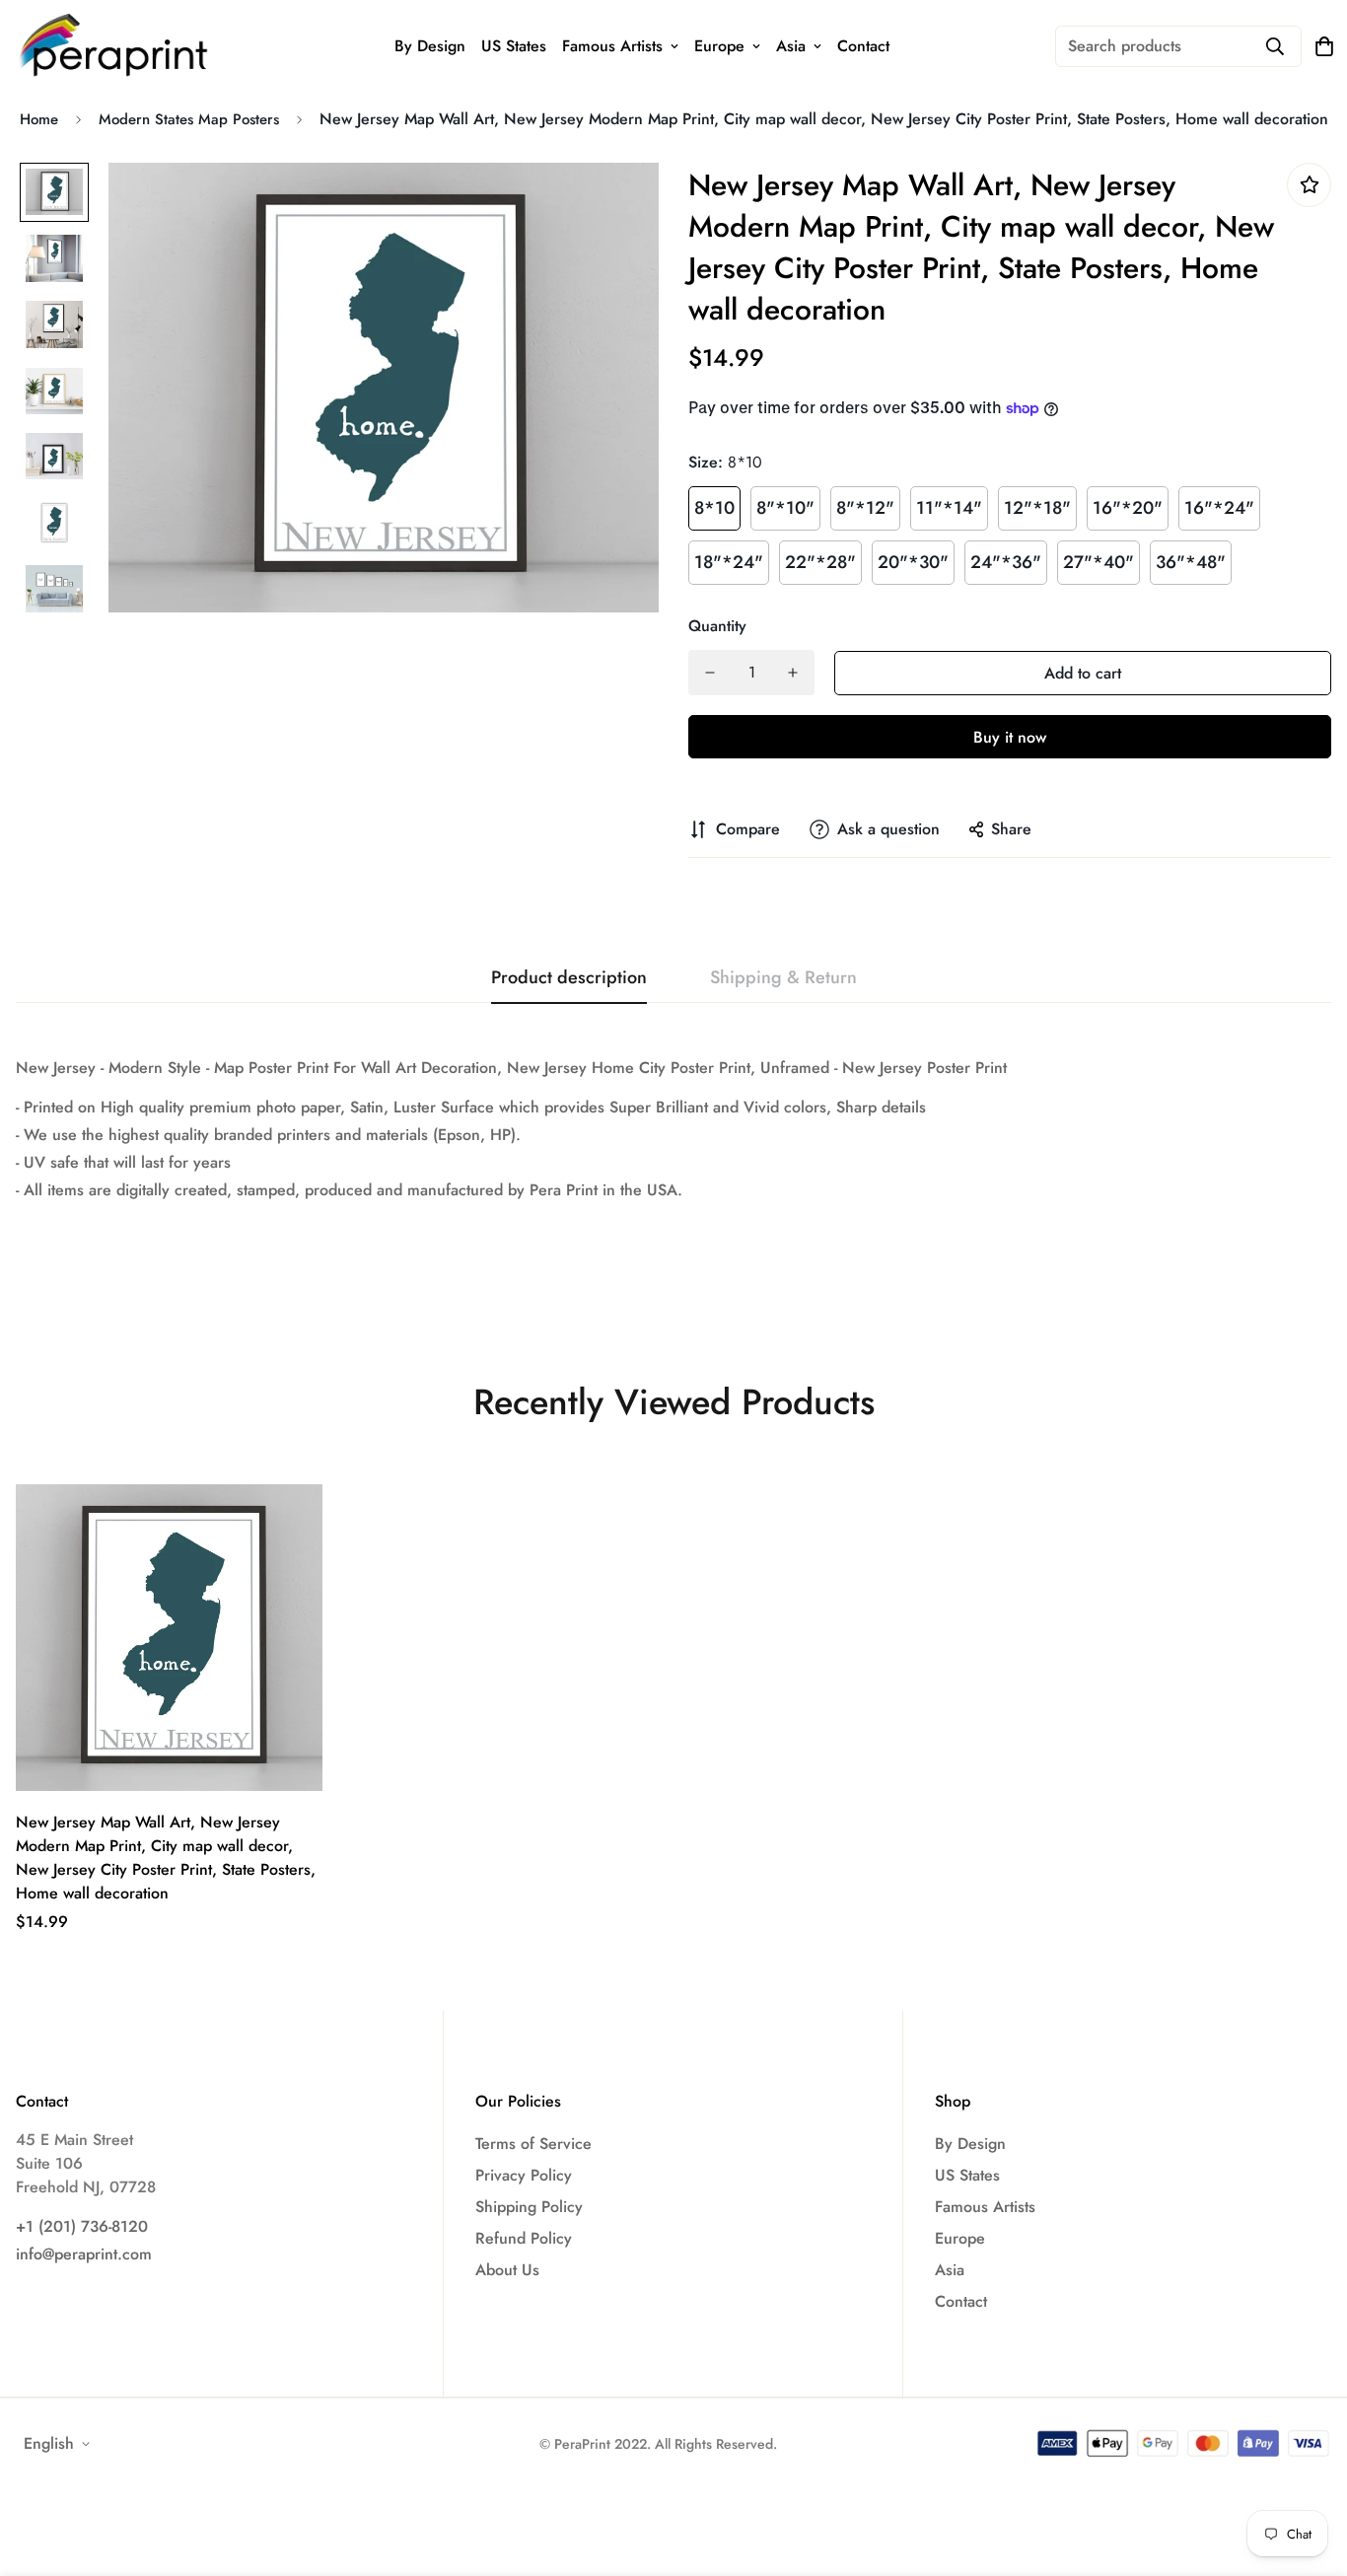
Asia (791, 46)
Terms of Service (533, 2144)
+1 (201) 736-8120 (82, 2226)
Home (39, 119)
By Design (430, 46)
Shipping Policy (529, 2207)
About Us (507, 2270)
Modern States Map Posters (189, 119)
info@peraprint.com (84, 2254)
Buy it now (1010, 737)
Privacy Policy (524, 2175)
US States (514, 46)
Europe (719, 46)
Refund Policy (524, 2238)
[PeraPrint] (114, 46)
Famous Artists (612, 46)
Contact (863, 46)
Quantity (717, 626)
